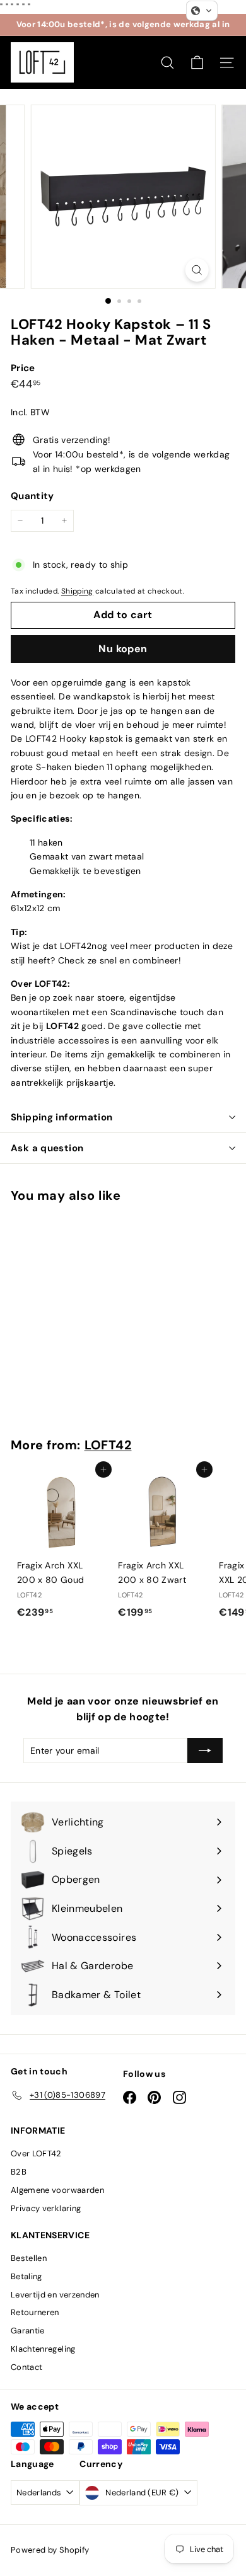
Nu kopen (123, 649)
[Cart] (197, 63)
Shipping (77, 591)
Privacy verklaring (46, 2208)
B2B (19, 2172)
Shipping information (62, 1117)
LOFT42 (108, 1445)
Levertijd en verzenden (55, 2295)
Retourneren (35, 2312)
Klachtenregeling (43, 2349)
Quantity (32, 496)
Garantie (28, 2331)
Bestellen (29, 2258)
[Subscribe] (205, 1751)
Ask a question (47, 1148)
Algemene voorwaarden (57, 2190)
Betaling (26, 2276)
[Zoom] (196, 270)
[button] (202, 11)
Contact (26, 2367)
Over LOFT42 (36, 2153)
